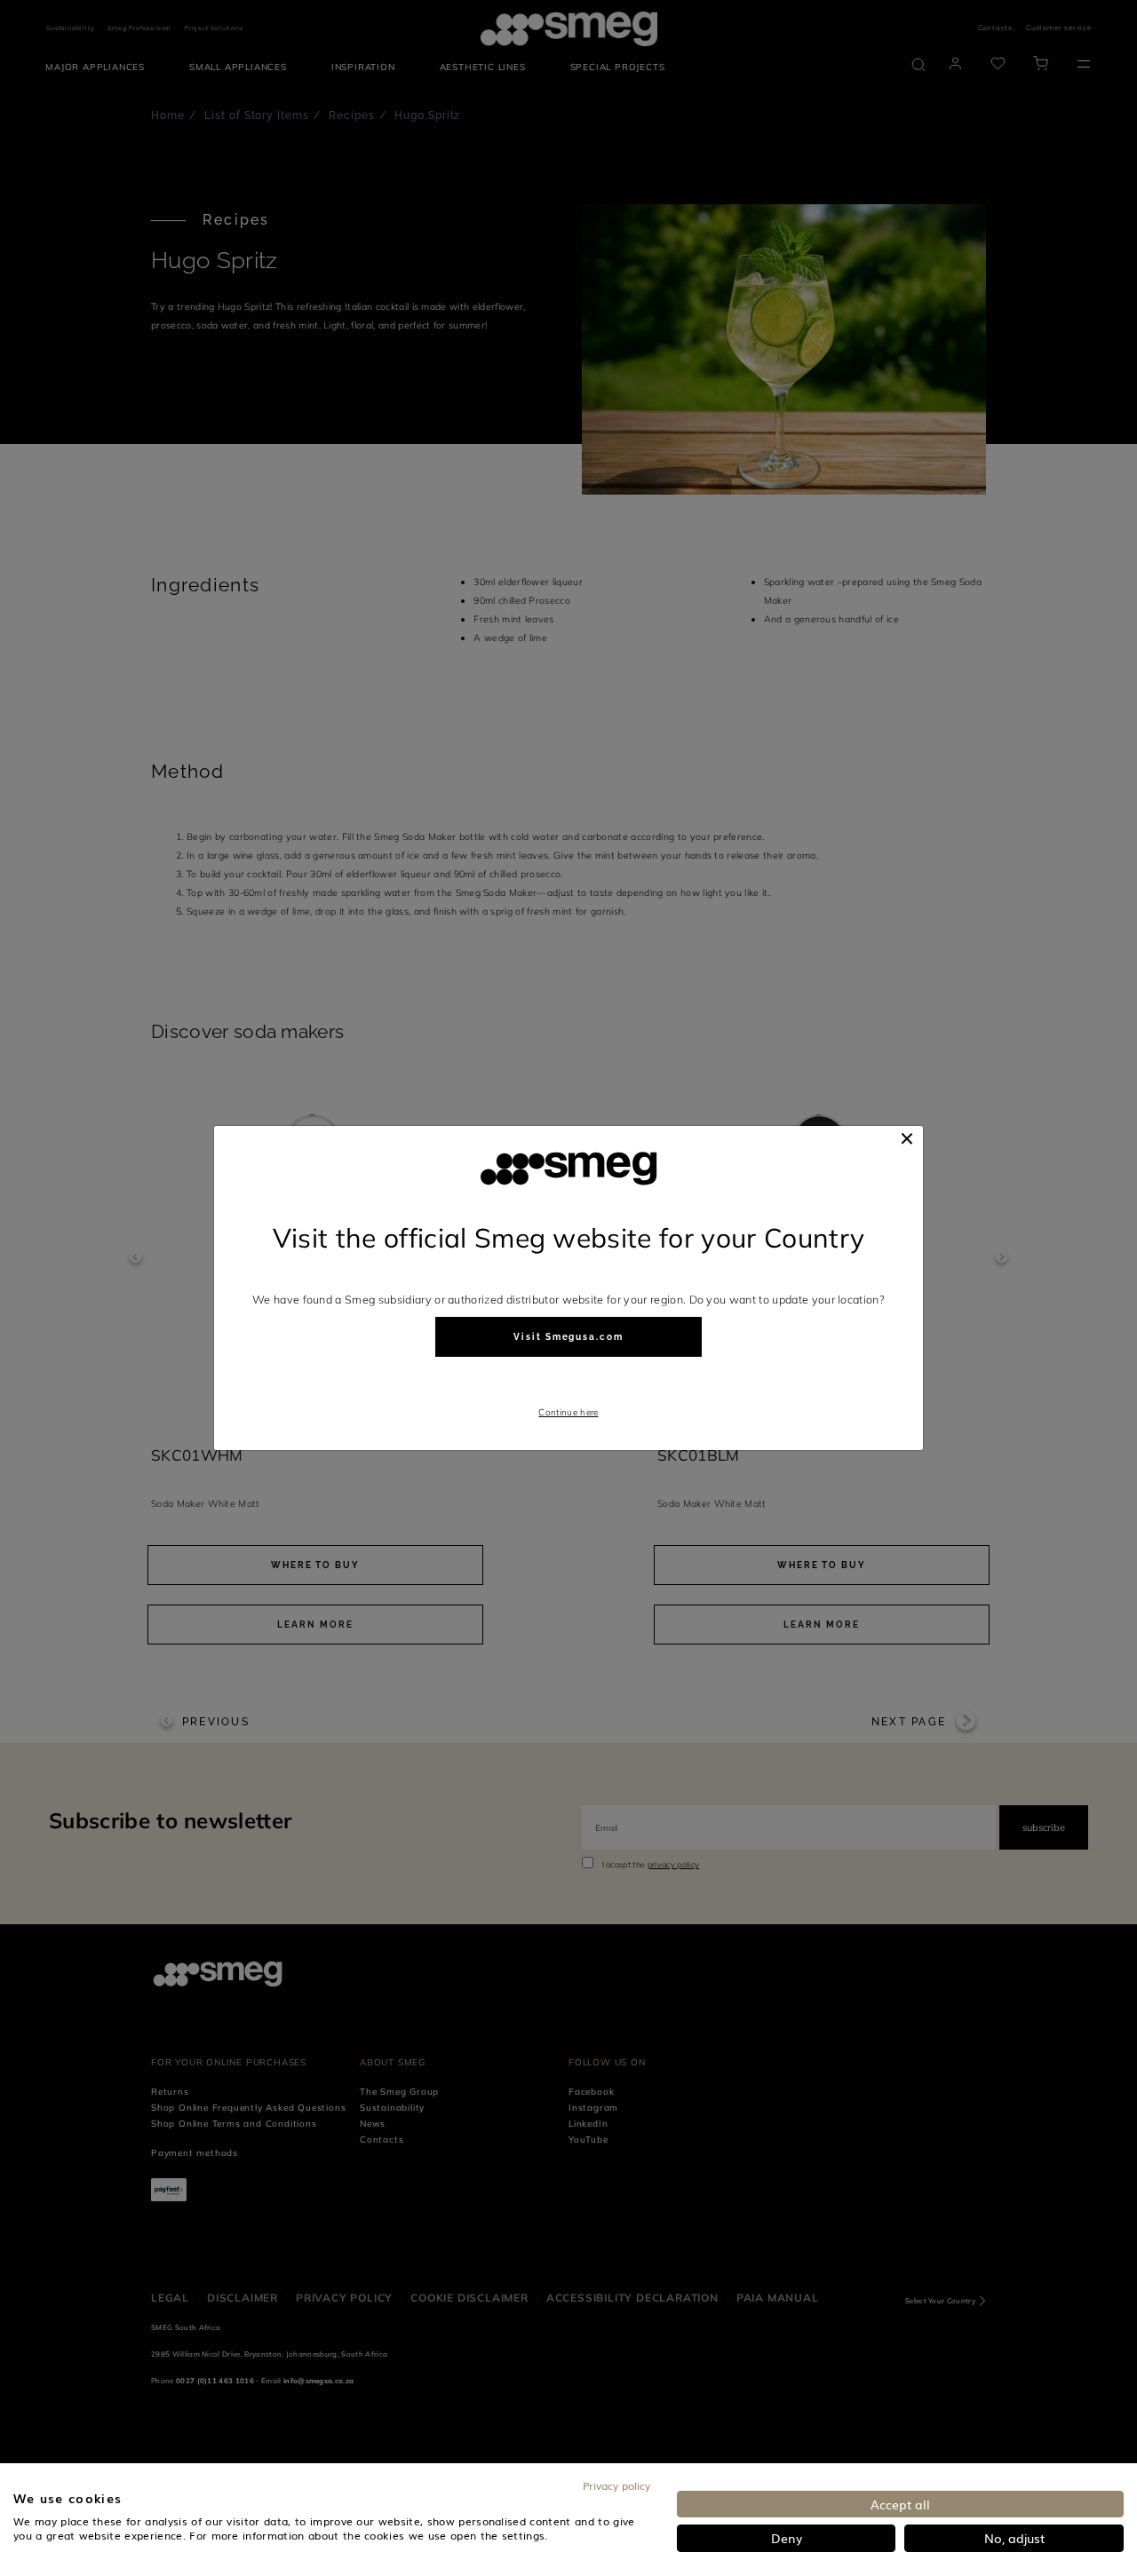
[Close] (907, 1138)
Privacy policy (616, 2485)
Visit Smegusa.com (568, 1337)
